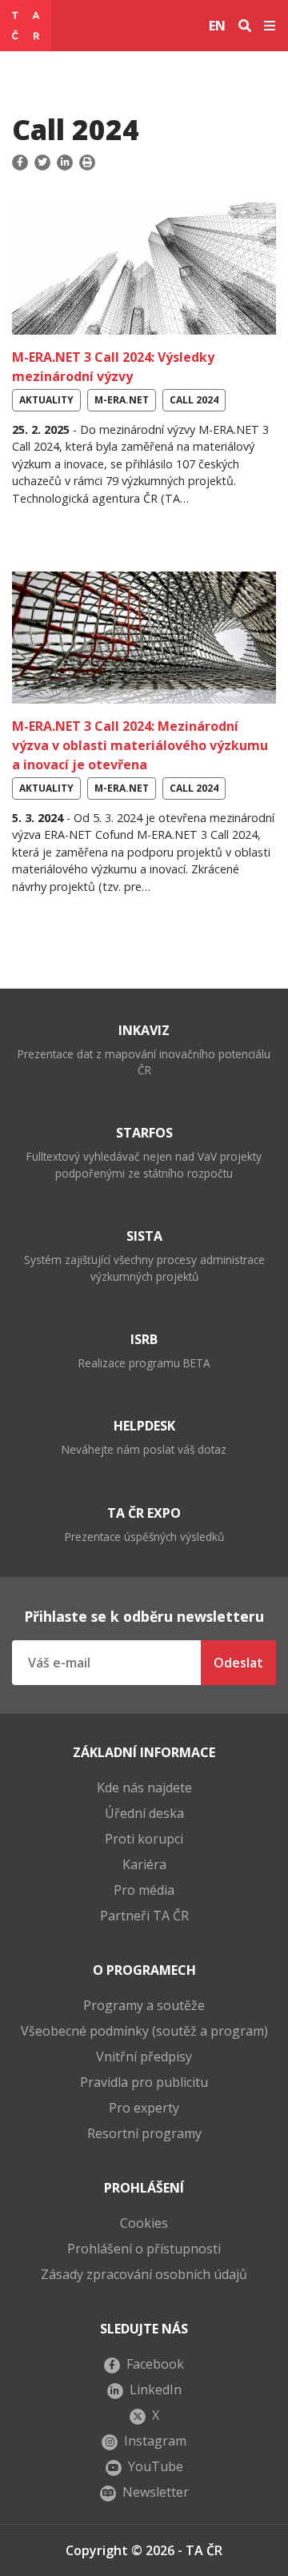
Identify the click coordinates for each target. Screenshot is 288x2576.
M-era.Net (122, 400)
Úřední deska (144, 1813)
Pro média (144, 1890)
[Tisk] (87, 163)
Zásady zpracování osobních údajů (144, 2274)
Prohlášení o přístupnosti (144, 2249)
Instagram (155, 2441)
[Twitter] (42, 163)
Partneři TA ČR (144, 1916)
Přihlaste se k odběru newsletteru (144, 1616)
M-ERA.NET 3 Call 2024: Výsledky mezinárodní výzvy (113, 367)
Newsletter (156, 2492)
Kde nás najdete (144, 1788)
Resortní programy (144, 2133)
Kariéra (144, 1864)
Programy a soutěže (144, 2005)
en (217, 26)
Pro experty (144, 2108)
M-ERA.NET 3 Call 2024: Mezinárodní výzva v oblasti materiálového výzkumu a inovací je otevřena (140, 745)
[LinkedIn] (65, 163)
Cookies (144, 2223)
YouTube (156, 2466)
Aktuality (46, 400)
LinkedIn (156, 2389)
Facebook (155, 2364)
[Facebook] (22, 163)
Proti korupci (144, 1839)
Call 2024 (194, 400)
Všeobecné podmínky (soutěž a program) (144, 2031)
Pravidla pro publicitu (144, 2082)
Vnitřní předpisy (144, 2056)
